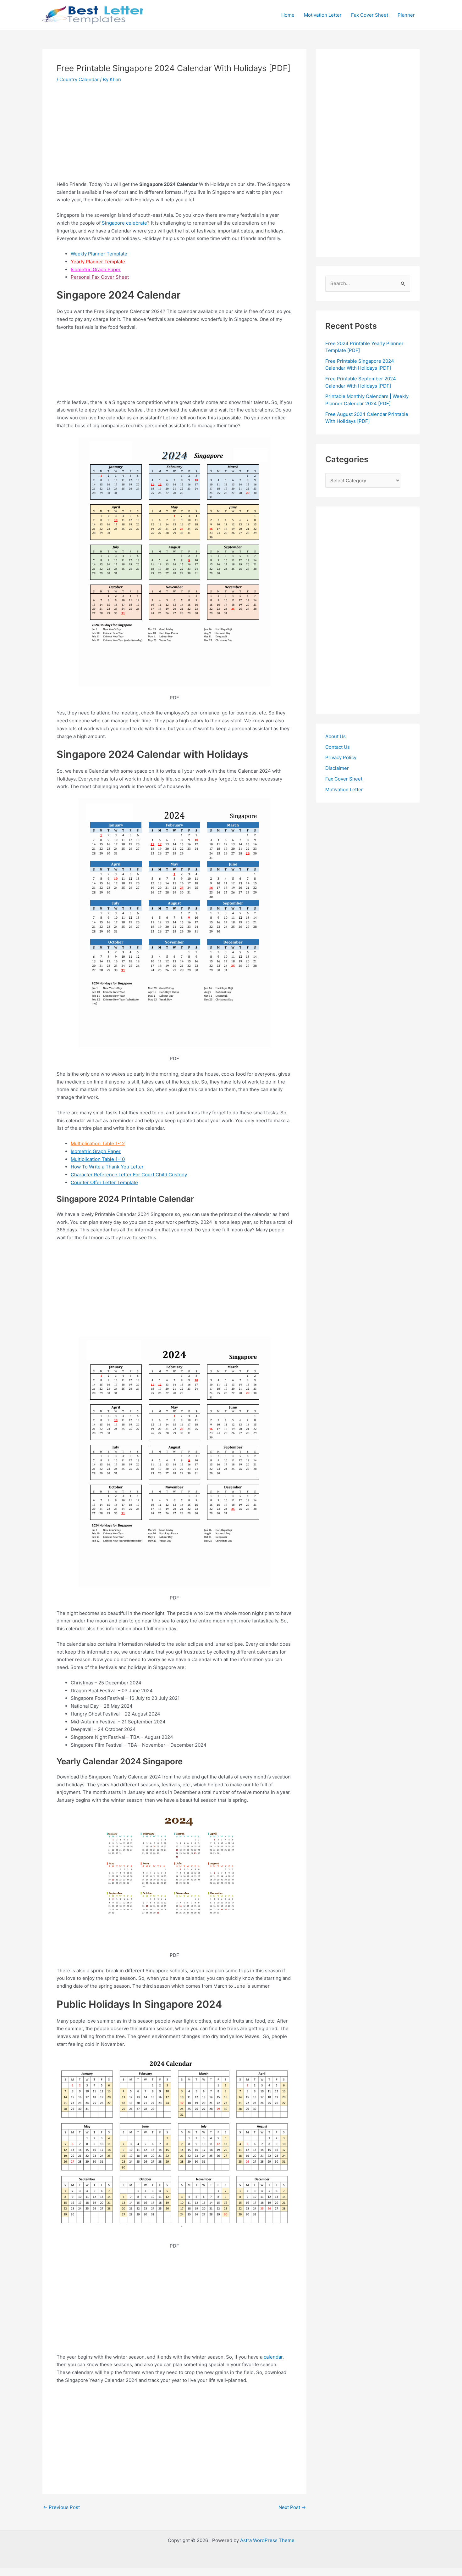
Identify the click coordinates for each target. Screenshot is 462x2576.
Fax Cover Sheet (370, 15)
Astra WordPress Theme (267, 2540)
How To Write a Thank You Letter (107, 1167)
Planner (406, 15)
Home (288, 15)
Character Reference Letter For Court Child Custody (129, 1175)
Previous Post (61, 2507)
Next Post (292, 2507)
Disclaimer (337, 768)
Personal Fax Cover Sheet (100, 277)
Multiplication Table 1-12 (98, 1143)
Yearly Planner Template (98, 262)
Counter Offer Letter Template (104, 1182)
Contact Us (338, 747)
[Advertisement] (174, 137)
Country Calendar (79, 79)
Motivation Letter (323, 15)
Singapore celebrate (124, 223)
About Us (335, 736)
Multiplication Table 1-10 (98, 1159)
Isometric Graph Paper (96, 269)
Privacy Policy (341, 757)
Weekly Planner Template (99, 254)
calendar (273, 2357)
